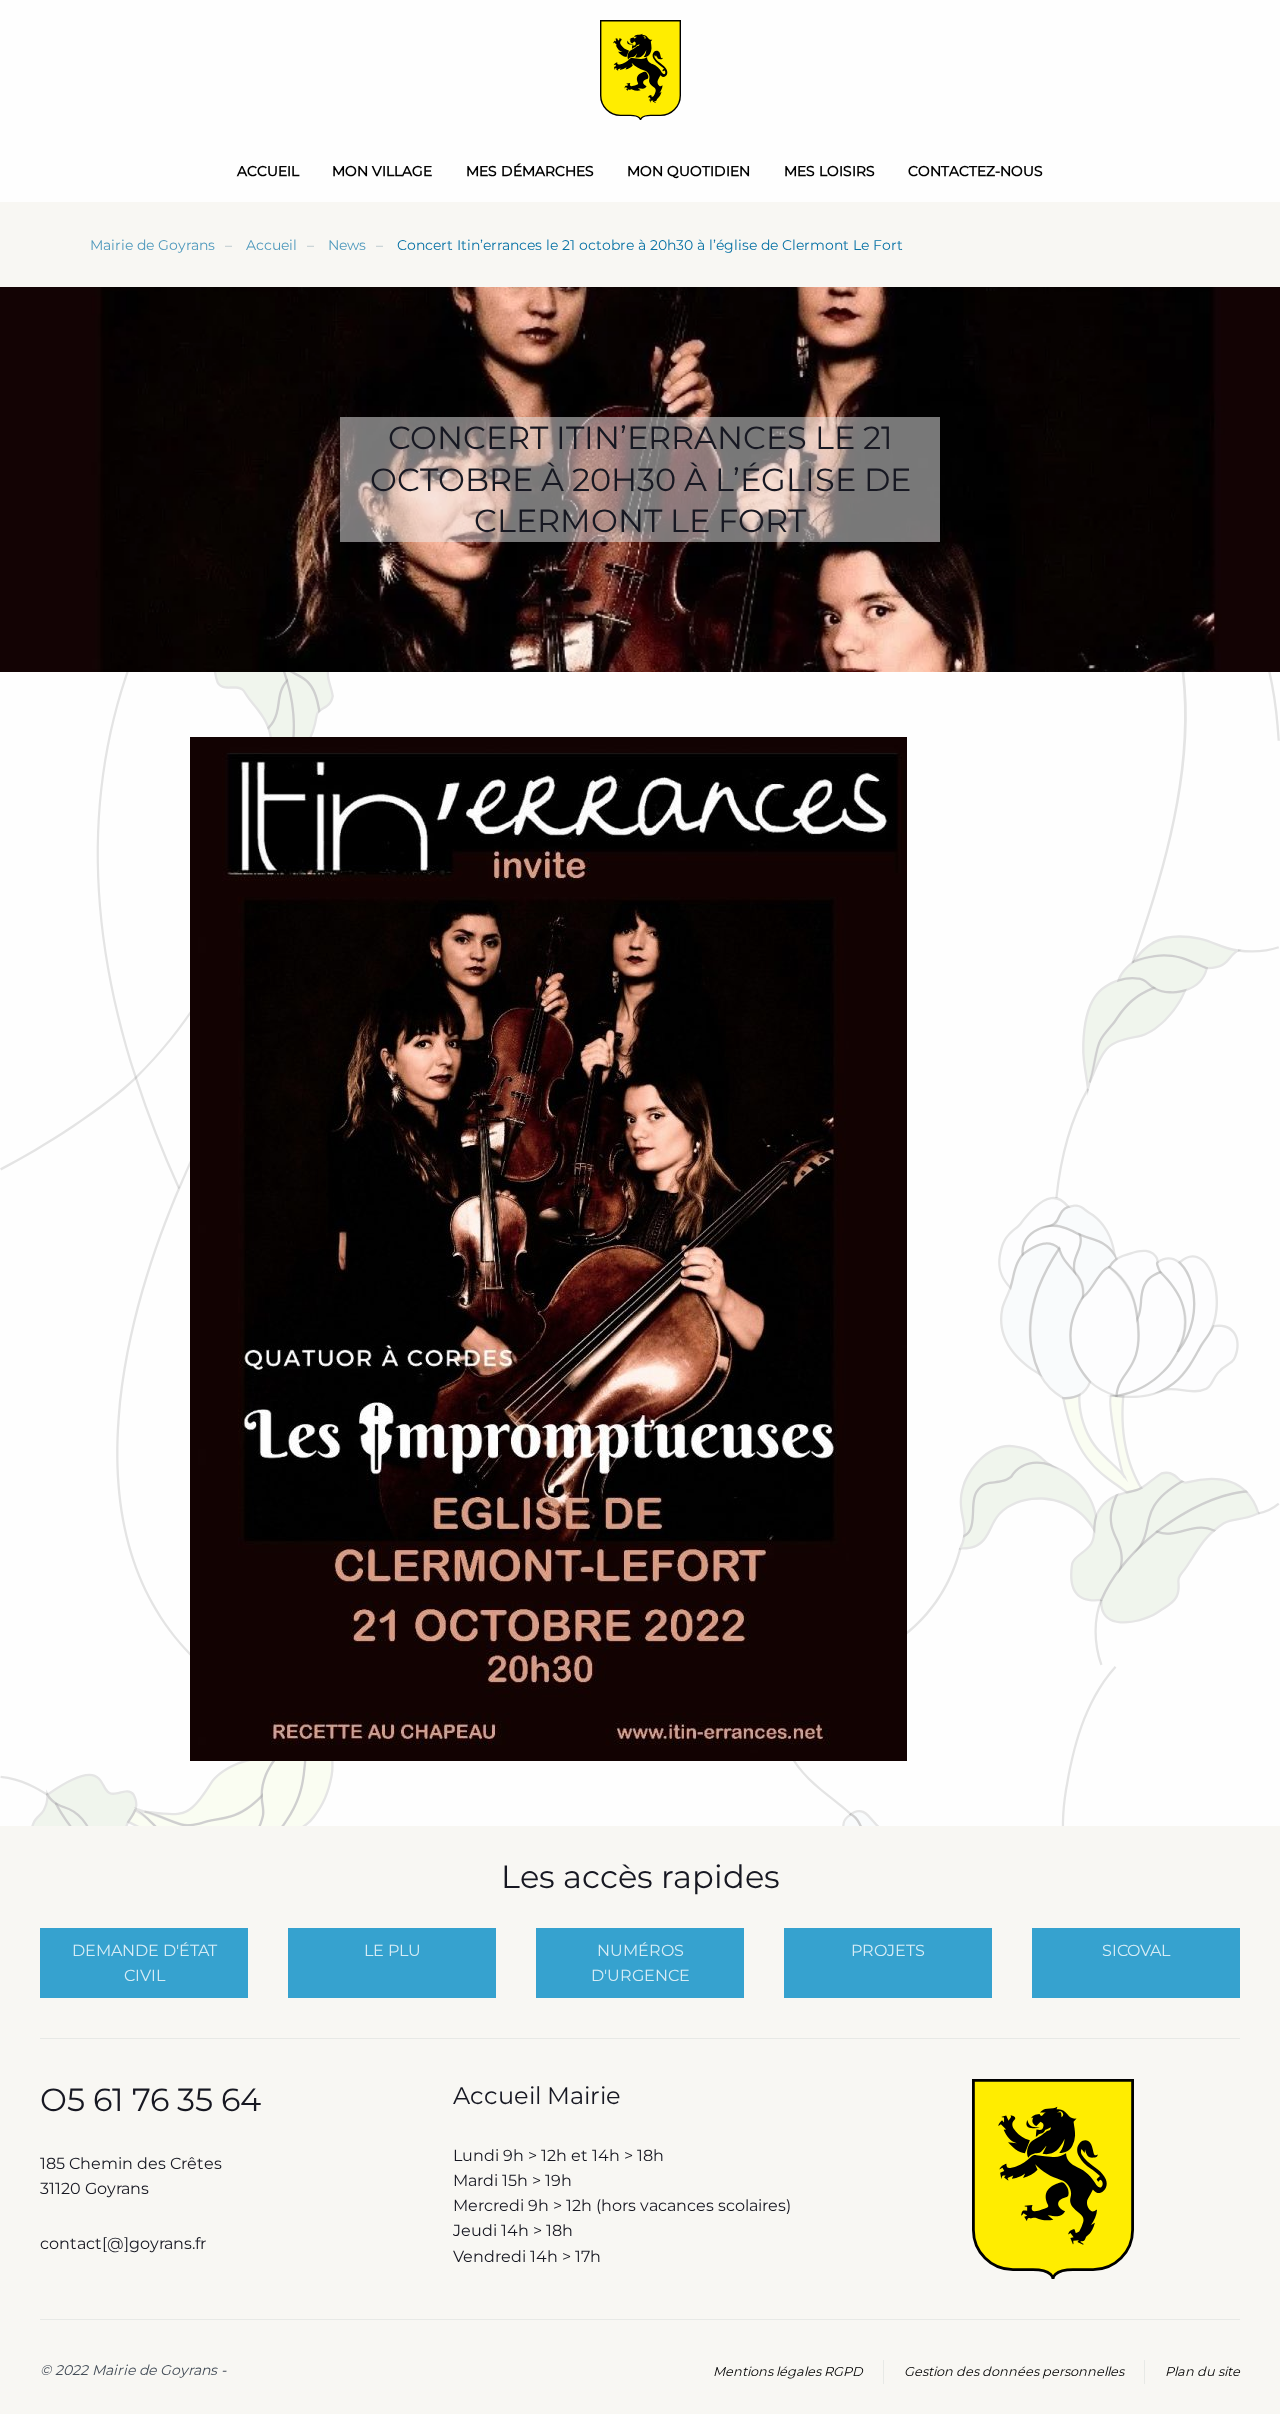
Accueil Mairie (537, 2095)
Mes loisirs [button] (829, 171)
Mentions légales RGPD (788, 2371)
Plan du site (1202, 2371)
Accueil (268, 171)
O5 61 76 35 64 (150, 2099)
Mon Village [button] (382, 171)
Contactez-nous (975, 171)
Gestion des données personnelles (1014, 2371)
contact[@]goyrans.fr (125, 2243)
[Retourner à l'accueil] (640, 70)
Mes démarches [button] (530, 171)
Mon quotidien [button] (688, 171)
